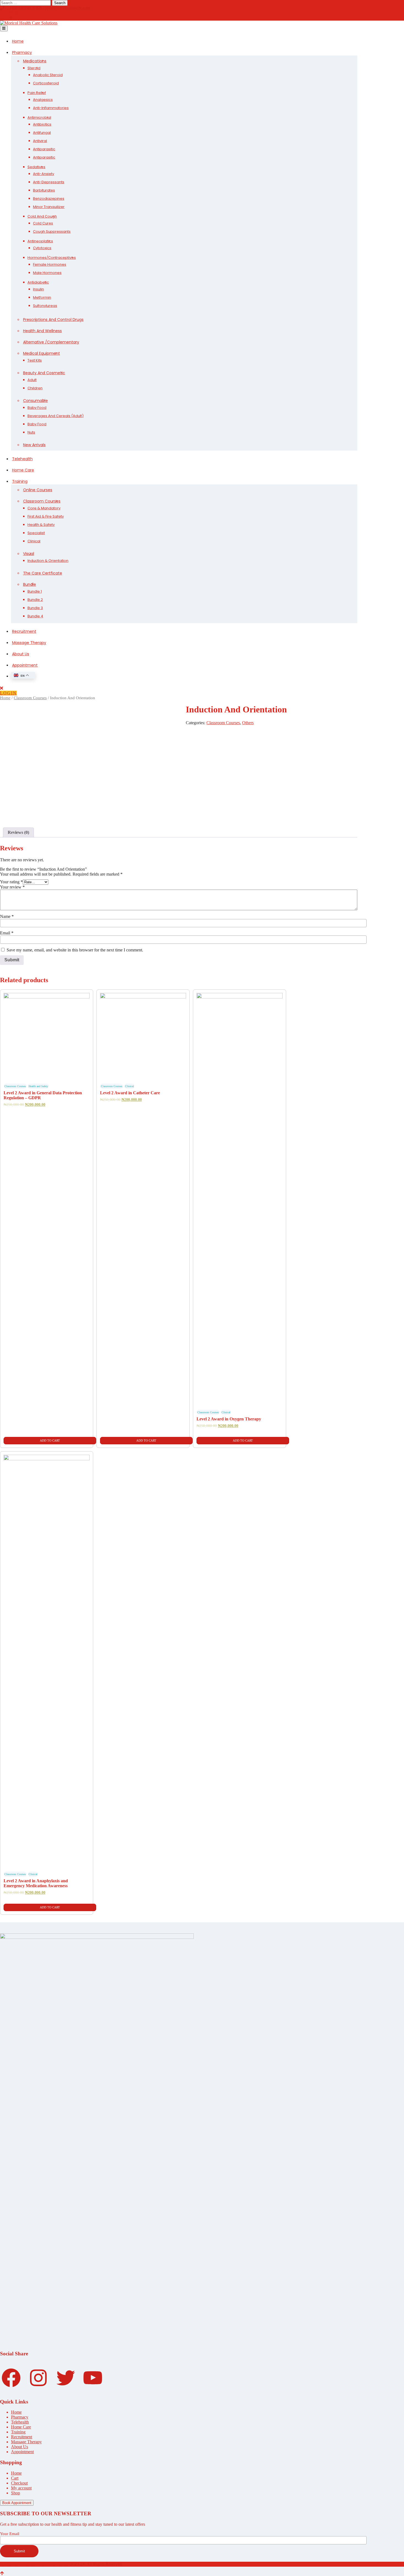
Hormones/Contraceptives (52, 258)
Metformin (42, 297)
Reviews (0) (18, 832)
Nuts (31, 432)
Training (20, 481)
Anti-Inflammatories (51, 108)
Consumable (35, 401)
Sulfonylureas (45, 306)
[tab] (18, 832)
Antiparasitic (44, 149)
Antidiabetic (38, 282)
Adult (32, 380)
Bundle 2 (35, 600)
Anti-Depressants (49, 182)
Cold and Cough (42, 216)
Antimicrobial (39, 117)
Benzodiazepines (49, 199)
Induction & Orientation (48, 561)
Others (248, 723)
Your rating (11, 882)
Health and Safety (38, 1086)
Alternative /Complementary (51, 342)
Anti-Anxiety (44, 174)
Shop (16, 2493)
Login (8, 693)
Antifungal (42, 133)
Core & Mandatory (44, 508)
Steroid (34, 68)
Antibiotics (42, 124)
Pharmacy (22, 52)
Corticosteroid (46, 83)
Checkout (19, 2483)
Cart (15, 2478)
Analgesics (43, 100)
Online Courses (38, 490)
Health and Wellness (42, 331)
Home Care (23, 470)
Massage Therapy (29, 643)
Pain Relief (37, 93)
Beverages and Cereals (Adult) (56, 416)
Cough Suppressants (52, 231)
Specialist (36, 533)
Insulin (38, 289)
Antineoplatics (40, 241)
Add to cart (50, 1440)
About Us (21, 654)
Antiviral (40, 141)
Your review (12, 887)
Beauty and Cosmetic (44, 373)
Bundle (30, 584)
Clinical (34, 541)
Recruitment (24, 631)
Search (60, 3)
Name (7, 916)
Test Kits (35, 360)
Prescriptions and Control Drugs (53, 320)
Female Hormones (50, 264)
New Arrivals (34, 445)
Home (18, 41)
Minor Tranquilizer (49, 207)
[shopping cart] (7, 18)
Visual (29, 554)
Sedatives (36, 167)
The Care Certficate (43, 573)
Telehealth (22, 459)
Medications (35, 61)
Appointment (25, 665)
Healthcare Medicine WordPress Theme (34, 2564)
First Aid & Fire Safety (46, 516)
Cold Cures (43, 223)
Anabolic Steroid (48, 75)
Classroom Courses (42, 501)
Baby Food (37, 408)
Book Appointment (17, 2503)
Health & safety (41, 525)
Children (35, 388)
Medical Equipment (41, 353)
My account (21, 2488)
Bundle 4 (35, 616)
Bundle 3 (35, 608)
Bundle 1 (35, 591)
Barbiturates (44, 190)
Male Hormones (47, 273)
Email (7, 933)
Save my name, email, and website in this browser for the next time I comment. (75, 950)
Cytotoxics (42, 248)
